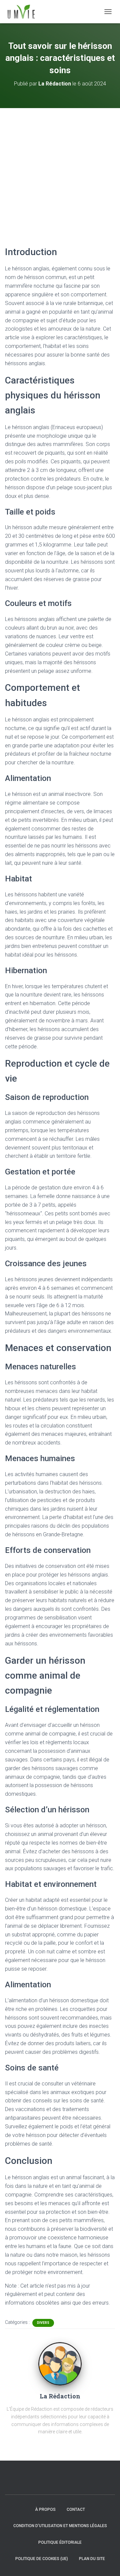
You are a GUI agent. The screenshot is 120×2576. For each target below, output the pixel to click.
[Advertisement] (60, 171)
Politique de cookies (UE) (42, 2559)
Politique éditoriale (60, 2542)
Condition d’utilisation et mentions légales (60, 2526)
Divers (43, 2323)
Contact (76, 2509)
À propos (45, 2509)
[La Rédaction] (60, 2363)
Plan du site (92, 2559)
